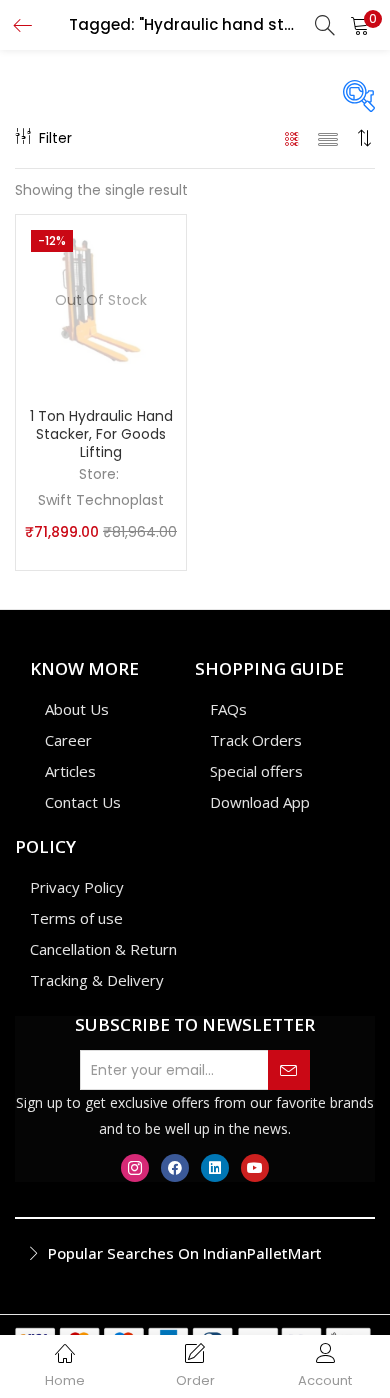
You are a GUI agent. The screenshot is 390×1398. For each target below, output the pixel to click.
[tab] (195, 1254)
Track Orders (256, 740)
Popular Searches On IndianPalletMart (185, 1253)
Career (68, 740)
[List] (328, 138)
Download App (260, 802)
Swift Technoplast (101, 500)
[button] (360, 25)
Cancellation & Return (103, 949)
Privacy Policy (77, 887)
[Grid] (292, 138)
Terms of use (76, 918)
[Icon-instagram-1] (135, 1168)
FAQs (228, 709)
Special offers (256, 771)
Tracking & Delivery (97, 980)
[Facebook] (175, 1168)
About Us (77, 709)
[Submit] (289, 1070)
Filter (55, 138)
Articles (70, 771)
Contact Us (83, 802)
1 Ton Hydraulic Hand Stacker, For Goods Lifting (101, 434)
